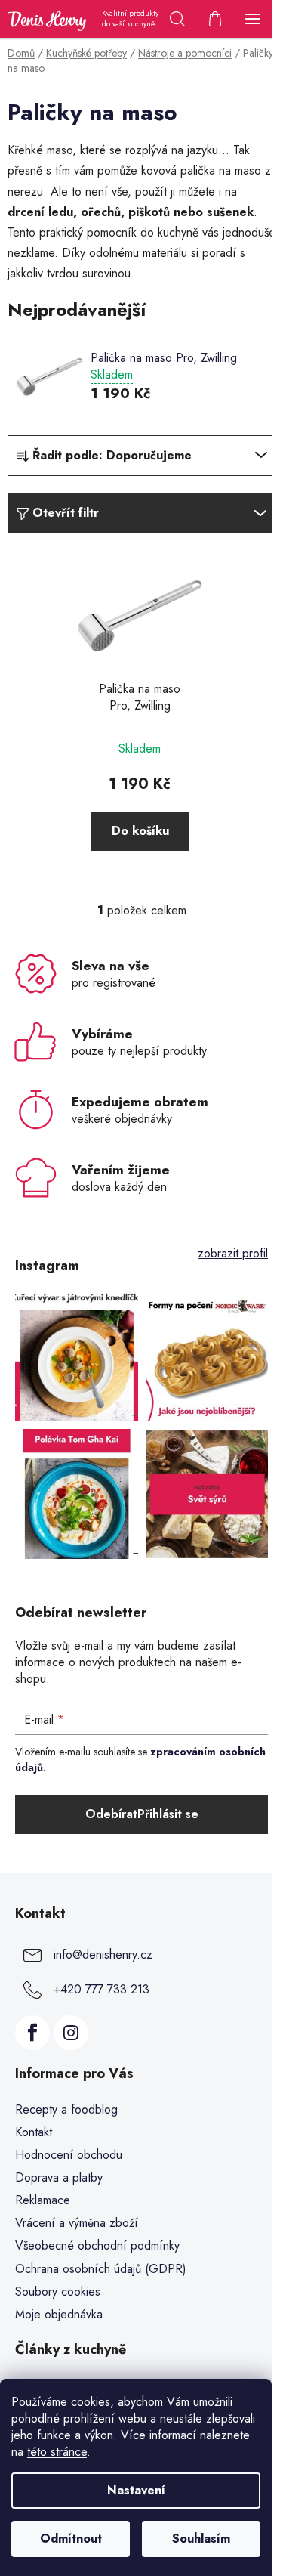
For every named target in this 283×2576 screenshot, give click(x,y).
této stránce (57, 2452)
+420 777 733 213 (102, 1989)
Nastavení (136, 2490)
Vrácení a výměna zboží (77, 2223)
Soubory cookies (58, 2291)
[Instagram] (71, 2033)
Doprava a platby (59, 2177)
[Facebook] (32, 2033)
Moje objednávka (59, 2314)
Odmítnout (71, 2539)
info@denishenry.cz (103, 1954)
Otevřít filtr (66, 513)
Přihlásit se (168, 1814)
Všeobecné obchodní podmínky (97, 2245)
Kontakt (34, 2132)
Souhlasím (201, 2539)
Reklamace (43, 2200)
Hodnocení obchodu (69, 2155)
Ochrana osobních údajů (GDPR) (101, 2269)
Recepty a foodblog (66, 2109)
